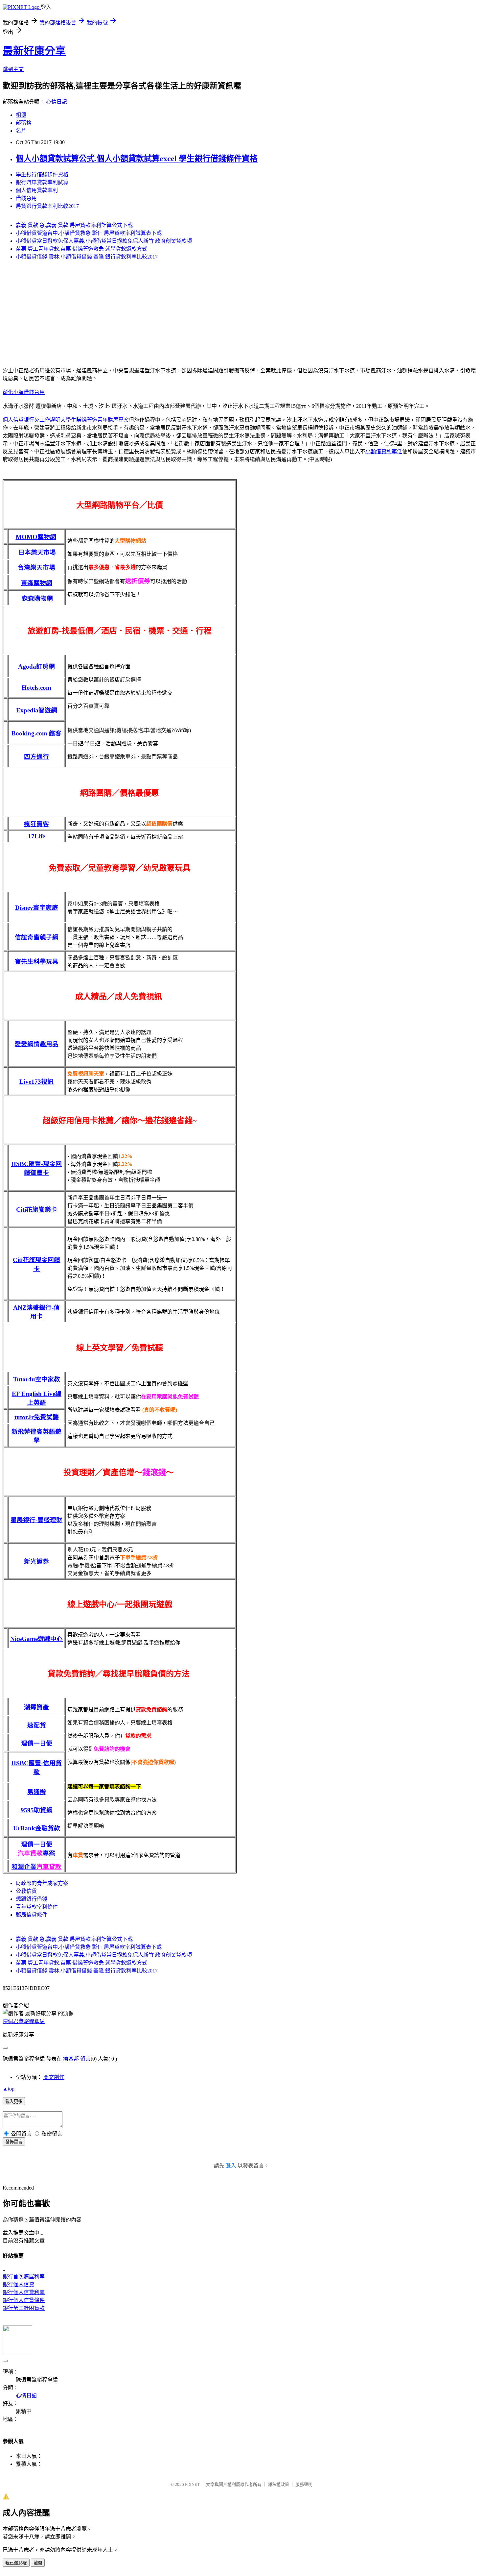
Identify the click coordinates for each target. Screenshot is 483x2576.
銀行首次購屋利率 (24, 2277)
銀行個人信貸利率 (24, 2292)
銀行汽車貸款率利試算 (42, 182)
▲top (9, 2089)
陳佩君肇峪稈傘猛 (24, 2021)
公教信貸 (26, 1891)
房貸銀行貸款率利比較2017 (47, 206)
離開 (38, 2563)
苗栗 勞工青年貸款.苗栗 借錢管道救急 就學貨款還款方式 (81, 249)
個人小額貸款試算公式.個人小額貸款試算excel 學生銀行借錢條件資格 (137, 159)
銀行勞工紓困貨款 (24, 2308)
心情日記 (57, 102)
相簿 (21, 115)
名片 (21, 131)
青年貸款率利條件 (37, 1907)
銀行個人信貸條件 (24, 2300)
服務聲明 (304, 2484)
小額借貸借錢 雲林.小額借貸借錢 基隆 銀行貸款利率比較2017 (87, 257)
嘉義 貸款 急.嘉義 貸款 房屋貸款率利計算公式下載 (74, 225)
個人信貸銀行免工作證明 (32, 420)
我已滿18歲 (16, 2563)
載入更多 (14, 2102)
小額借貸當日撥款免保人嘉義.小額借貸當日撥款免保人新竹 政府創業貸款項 (104, 241)
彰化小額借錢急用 (24, 392)
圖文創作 (54, 2077)
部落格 (24, 123)
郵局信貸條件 (32, 1915)
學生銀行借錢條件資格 (42, 174)
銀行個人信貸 (18, 2284)
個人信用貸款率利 (37, 190)
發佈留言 (14, 2142)
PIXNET (192, 2484)
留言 (85, 2059)
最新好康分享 (34, 51)
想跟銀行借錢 (32, 1899)
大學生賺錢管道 (79, 420)
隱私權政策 (278, 2484)
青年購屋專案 (113, 420)
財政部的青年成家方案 (42, 1883)
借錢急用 (26, 198)
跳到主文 (13, 69)
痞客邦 (71, 2059)
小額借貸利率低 (384, 451)
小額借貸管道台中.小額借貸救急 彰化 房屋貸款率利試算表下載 (89, 233)
